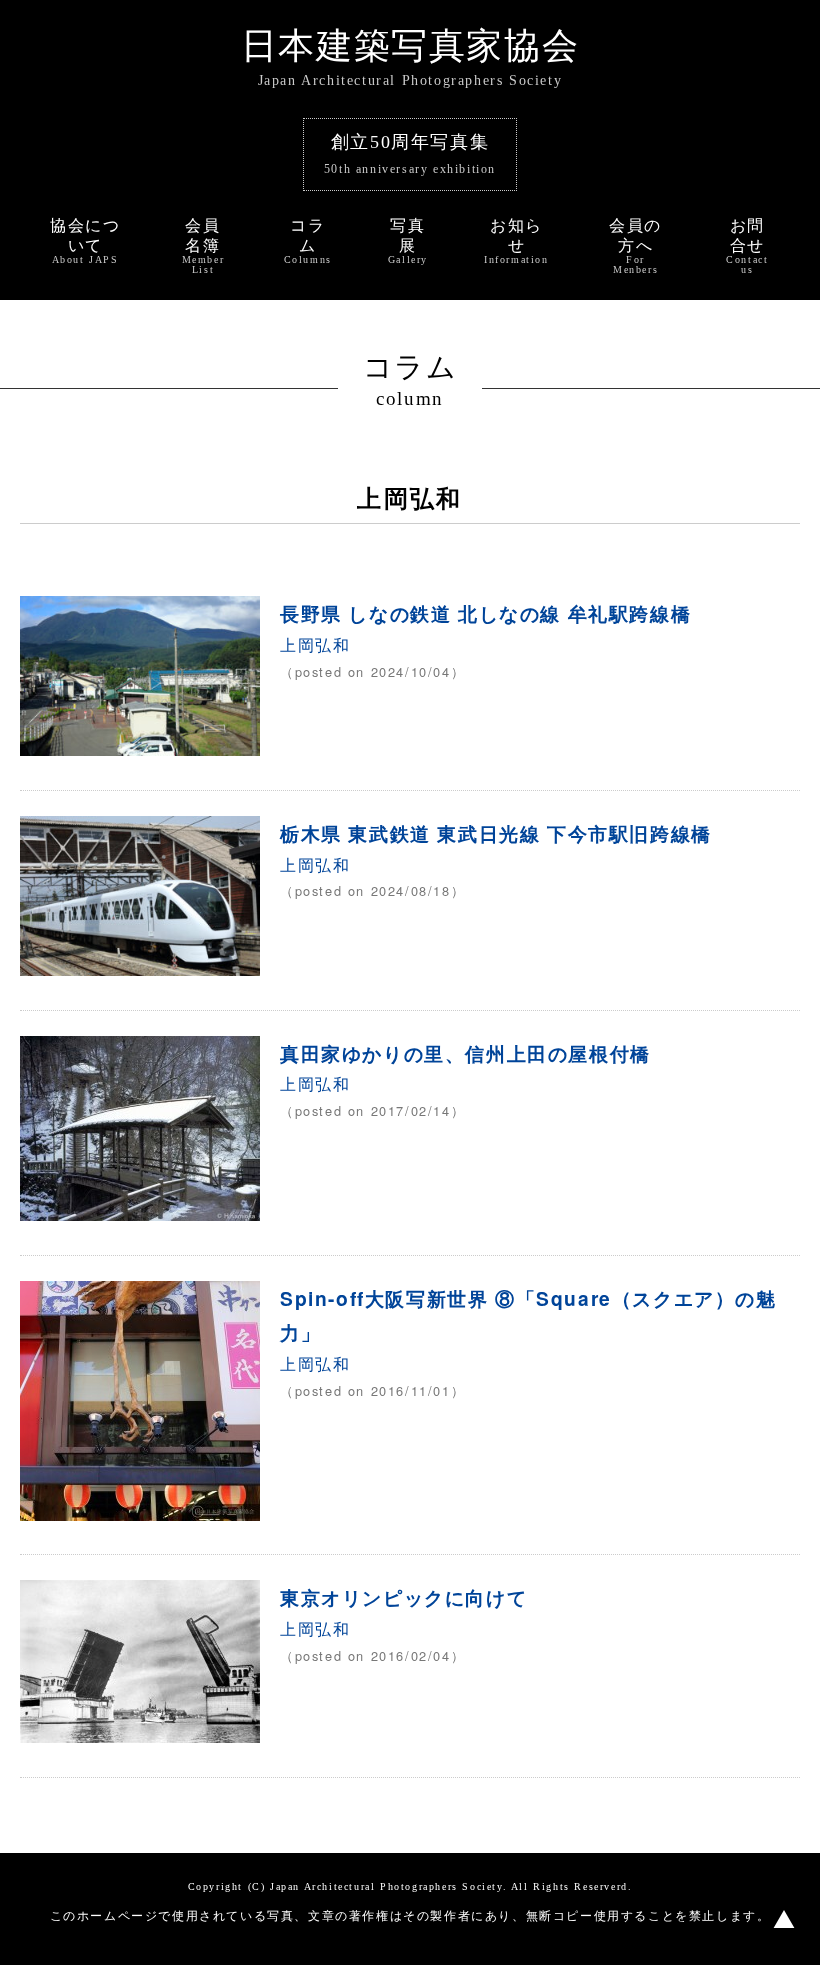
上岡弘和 (315, 644)
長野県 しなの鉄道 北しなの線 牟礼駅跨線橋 (485, 613)
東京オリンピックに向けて (403, 1597)
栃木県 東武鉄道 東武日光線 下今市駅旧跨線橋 (496, 833)
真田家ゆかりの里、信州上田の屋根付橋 (465, 1053)
